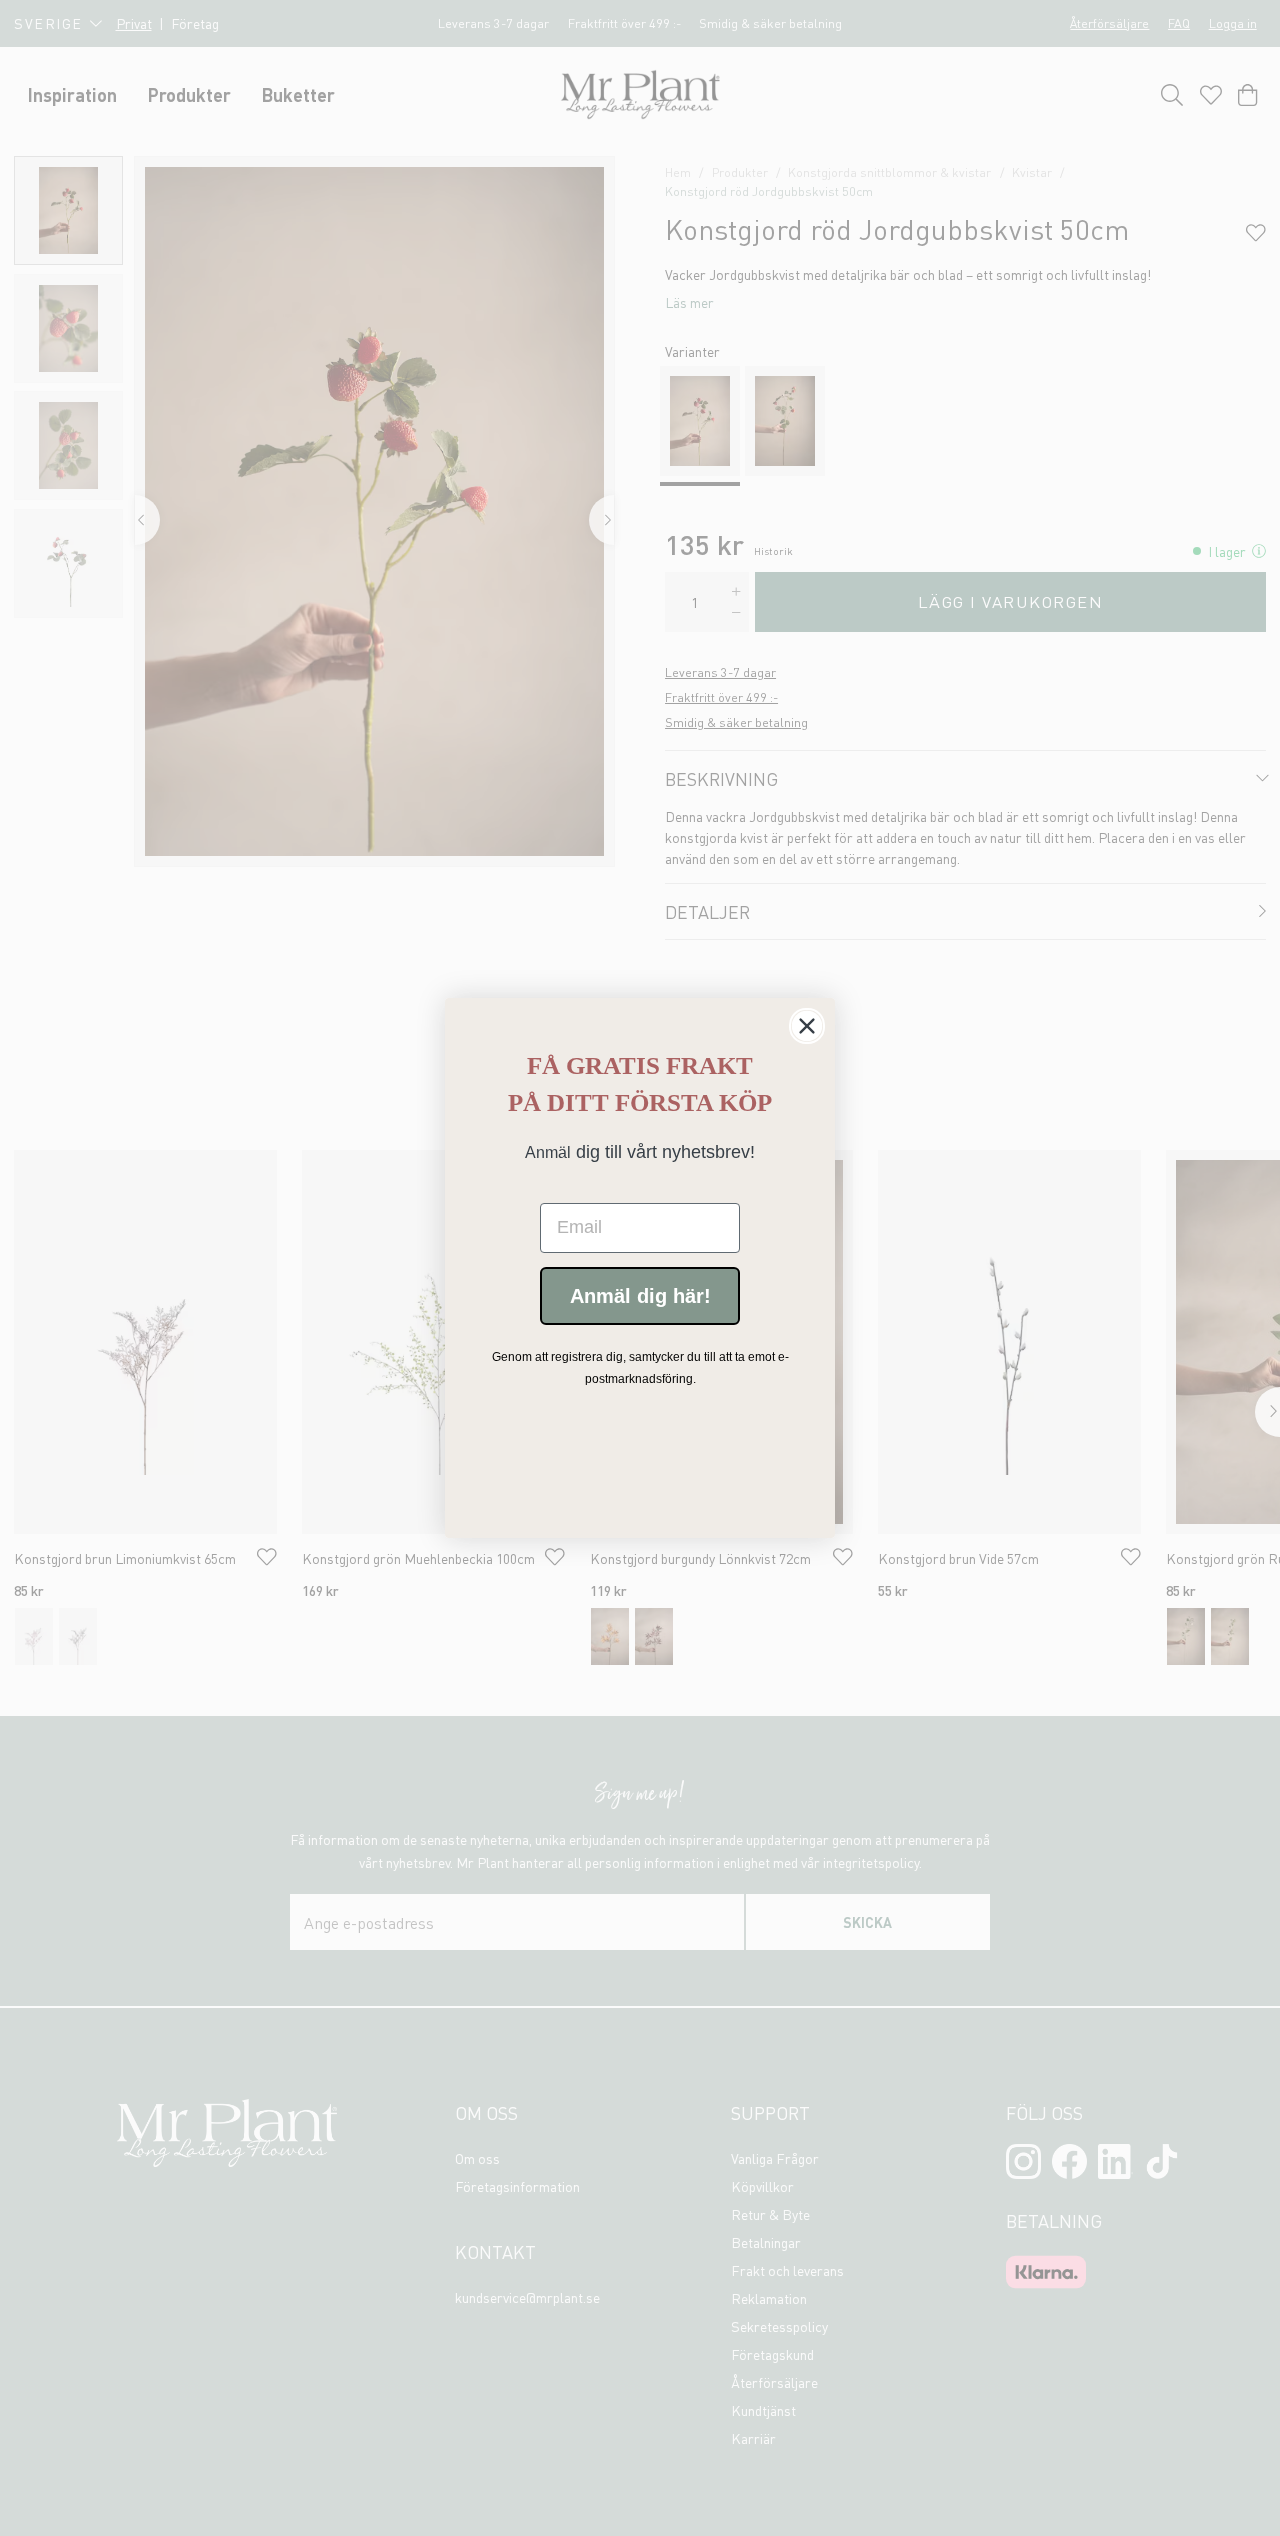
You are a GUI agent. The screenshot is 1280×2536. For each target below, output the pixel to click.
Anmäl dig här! (640, 1296)
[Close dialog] (807, 1026)
